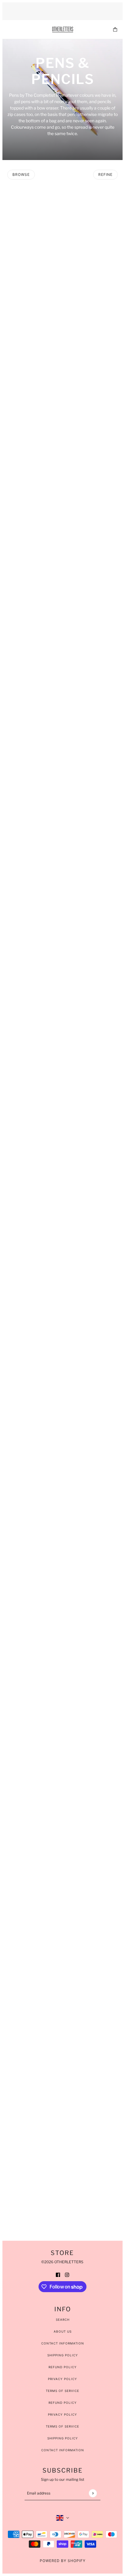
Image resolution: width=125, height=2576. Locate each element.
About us (63, 2331)
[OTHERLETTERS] (63, 30)
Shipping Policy (63, 2355)
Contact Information (63, 2343)
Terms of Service (62, 2391)
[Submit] (93, 2493)
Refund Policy (63, 2367)
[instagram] (67, 2274)
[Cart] (115, 29)
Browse (21, 174)
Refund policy (63, 2403)
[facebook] (58, 2274)
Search (63, 2320)
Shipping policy (63, 2438)
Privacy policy (62, 2414)
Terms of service (62, 2426)
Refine (105, 174)
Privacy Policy (62, 2379)
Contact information (63, 2450)
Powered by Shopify (63, 2561)
